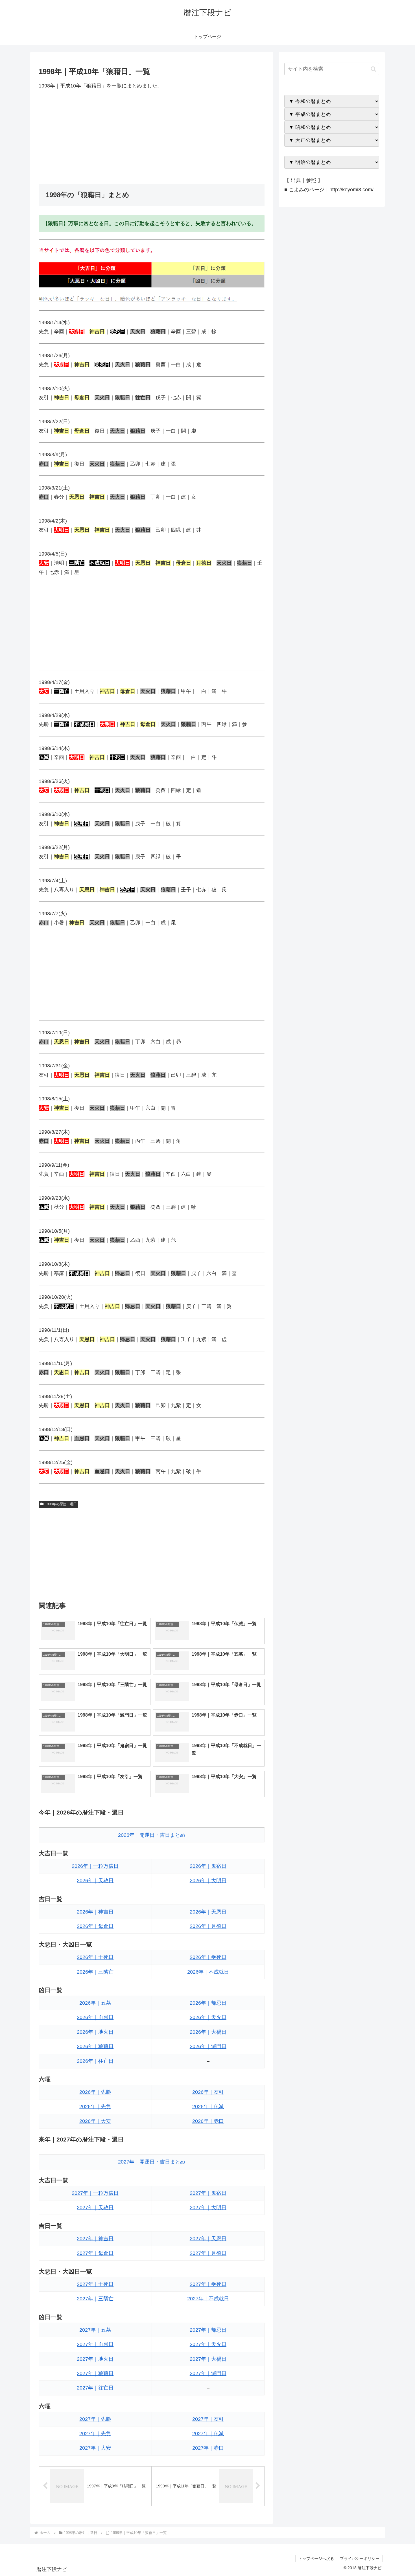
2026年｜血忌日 (95, 2017)
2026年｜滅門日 (208, 2046)
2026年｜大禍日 (208, 2032)
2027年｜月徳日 (208, 2253)
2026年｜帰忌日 (208, 2003)
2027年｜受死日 (208, 2284)
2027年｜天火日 (208, 2344)
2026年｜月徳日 (208, 1926)
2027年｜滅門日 (208, 2373)
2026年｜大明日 (208, 1881)
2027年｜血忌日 (95, 2344)
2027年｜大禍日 (208, 2359)
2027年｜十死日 (95, 2284)
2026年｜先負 (95, 2107)
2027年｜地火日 (95, 2359)
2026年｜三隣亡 (95, 1972)
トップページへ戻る (316, 2559)
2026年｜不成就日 (208, 1972)
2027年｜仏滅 (208, 2434)
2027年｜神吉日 (95, 2239)
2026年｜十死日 (95, 1957)
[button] (373, 69)
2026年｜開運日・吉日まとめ (152, 1835)
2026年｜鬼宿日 (208, 1866)
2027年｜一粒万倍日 (95, 2193)
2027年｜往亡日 (95, 2388)
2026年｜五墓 (95, 2003)
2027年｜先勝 (95, 2419)
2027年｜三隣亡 (95, 2299)
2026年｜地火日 (95, 2032)
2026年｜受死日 (208, 1957)
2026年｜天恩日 (208, 1912)
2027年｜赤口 (208, 2448)
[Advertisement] (152, 137)
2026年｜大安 (95, 2121)
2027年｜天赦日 (95, 2208)
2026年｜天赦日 (95, 1881)
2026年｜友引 (208, 2092)
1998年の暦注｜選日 (61, 1504)
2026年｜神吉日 (95, 1912)
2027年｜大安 (95, 2448)
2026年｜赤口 (208, 2121)
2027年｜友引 (208, 2419)
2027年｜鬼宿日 (208, 2193)
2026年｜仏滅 (208, 2107)
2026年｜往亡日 (95, 2061)
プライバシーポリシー (360, 2559)
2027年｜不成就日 (208, 2299)
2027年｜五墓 (95, 2330)
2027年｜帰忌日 (208, 2330)
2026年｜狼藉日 (95, 2046)
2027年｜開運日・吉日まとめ (152, 2162)
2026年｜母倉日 (95, 1926)
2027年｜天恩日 (208, 2239)
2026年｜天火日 (208, 2017)
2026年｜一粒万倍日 (95, 1866)
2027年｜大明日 (208, 2208)
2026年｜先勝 (95, 2092)
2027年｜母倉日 (95, 2253)
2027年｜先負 (95, 2434)
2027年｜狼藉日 (95, 2373)
